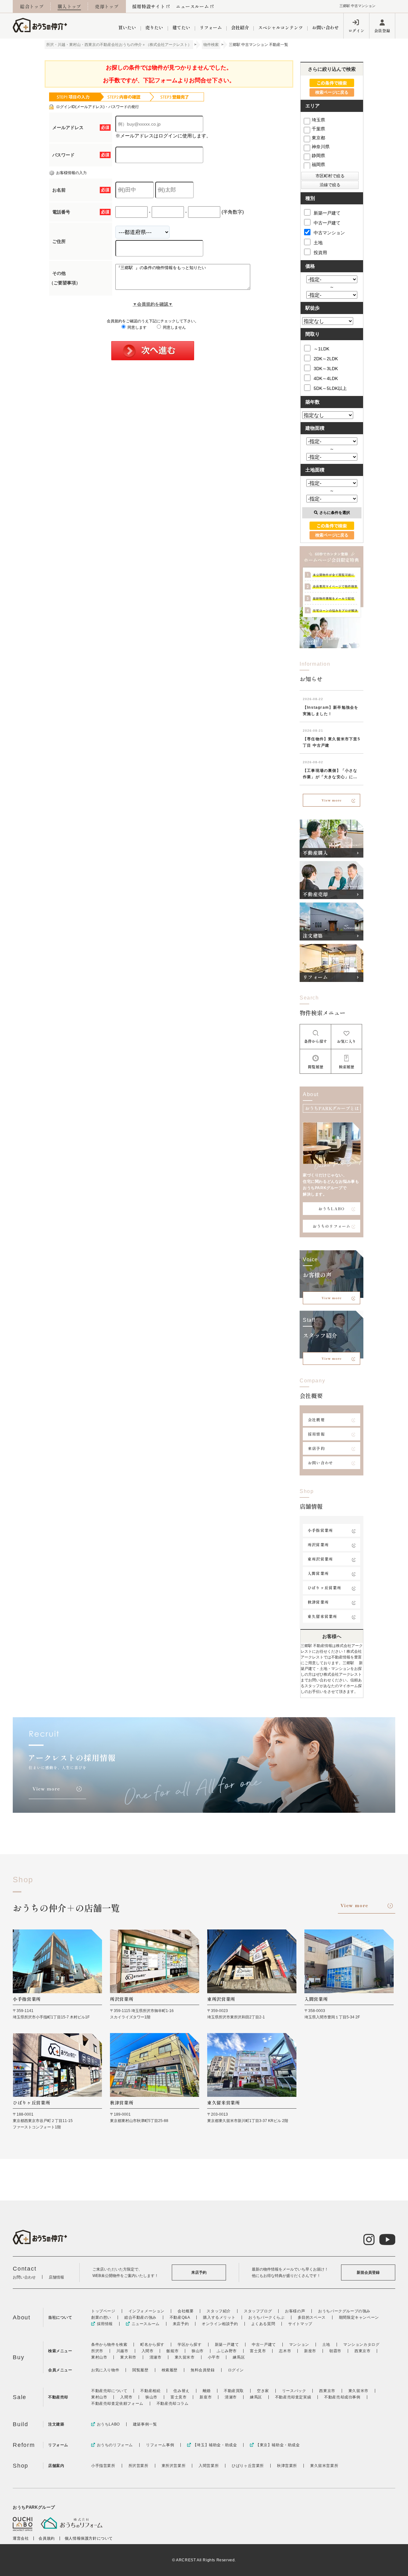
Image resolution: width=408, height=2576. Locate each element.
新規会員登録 (368, 2272)
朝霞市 (335, 2351)
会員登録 (382, 30)
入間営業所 (318, 1573)
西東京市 (362, 2351)
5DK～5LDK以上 (330, 388)
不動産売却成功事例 (342, 2397)
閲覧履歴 (140, 2370)
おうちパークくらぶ (266, 2317)
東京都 (318, 138)
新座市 (310, 2351)
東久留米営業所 (322, 1616)
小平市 (214, 2357)
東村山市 (99, 2357)
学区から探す (190, 2345)
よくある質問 (263, 2324)
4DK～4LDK (326, 378)
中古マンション (329, 233)
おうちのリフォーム (332, 1226)
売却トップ (107, 6)
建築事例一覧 (145, 2424)
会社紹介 (240, 27)
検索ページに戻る (332, 92)
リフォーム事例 (160, 2445)
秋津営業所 (318, 1602)
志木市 (285, 2351)
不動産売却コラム (173, 2404)
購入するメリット (219, 2317)
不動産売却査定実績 (293, 2397)
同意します (137, 327)
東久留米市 (185, 2357)
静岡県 (318, 156)
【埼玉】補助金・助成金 (215, 2445)
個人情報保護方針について (89, 2538)
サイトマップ (300, 2324)
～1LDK (321, 349)
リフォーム (211, 27)
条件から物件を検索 (109, 2345)
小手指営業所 (320, 1530)
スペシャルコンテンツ (280, 27)
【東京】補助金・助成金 (278, 2445)
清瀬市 (156, 2357)
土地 (318, 243)
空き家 (263, 2391)
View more (332, 800)
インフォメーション (146, 2311)
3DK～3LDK (326, 369)
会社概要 (316, 1420)
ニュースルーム (192, 6)
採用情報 (316, 1434)
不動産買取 (234, 2391)
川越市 (122, 2351)
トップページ (103, 2311)
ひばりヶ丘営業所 (324, 1588)
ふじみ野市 (227, 2351)
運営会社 (21, 2538)
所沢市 (97, 2351)
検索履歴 (170, 2370)
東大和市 (128, 2357)
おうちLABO (331, 1208)
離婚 (207, 2391)
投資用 (320, 252)
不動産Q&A (180, 2317)
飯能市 (172, 2351)
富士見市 (258, 2351)
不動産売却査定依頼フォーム (117, 2404)
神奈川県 (321, 147)
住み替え (181, 2391)
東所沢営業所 (320, 1559)
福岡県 (318, 165)
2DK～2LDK (326, 359)
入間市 (148, 2351)
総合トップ (32, 6)
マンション (299, 2345)
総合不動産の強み (140, 2317)
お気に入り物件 (105, 2370)
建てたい (181, 27)
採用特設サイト (149, 6)
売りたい (154, 27)
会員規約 (47, 2538)
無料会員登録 (203, 2370)
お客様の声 (295, 2311)
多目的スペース (312, 2317)
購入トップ (69, 6)
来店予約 (316, 1448)
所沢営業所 (318, 1544)
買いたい (127, 27)
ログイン (356, 30)
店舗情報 (56, 2277)
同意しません (174, 327)
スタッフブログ (258, 2311)
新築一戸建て (327, 213)
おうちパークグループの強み (344, 2311)
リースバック (294, 2391)
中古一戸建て (327, 223)
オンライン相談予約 (220, 2324)
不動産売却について (109, 2391)
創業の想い (101, 2317)
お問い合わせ (325, 27)
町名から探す (152, 2345)
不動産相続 (150, 2391)
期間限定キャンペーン (359, 2317)
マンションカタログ (361, 2345)
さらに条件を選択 (335, 513)
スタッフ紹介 (219, 2311)
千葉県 (318, 129)
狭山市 (198, 2351)
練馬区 (239, 2357)
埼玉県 (318, 120)
